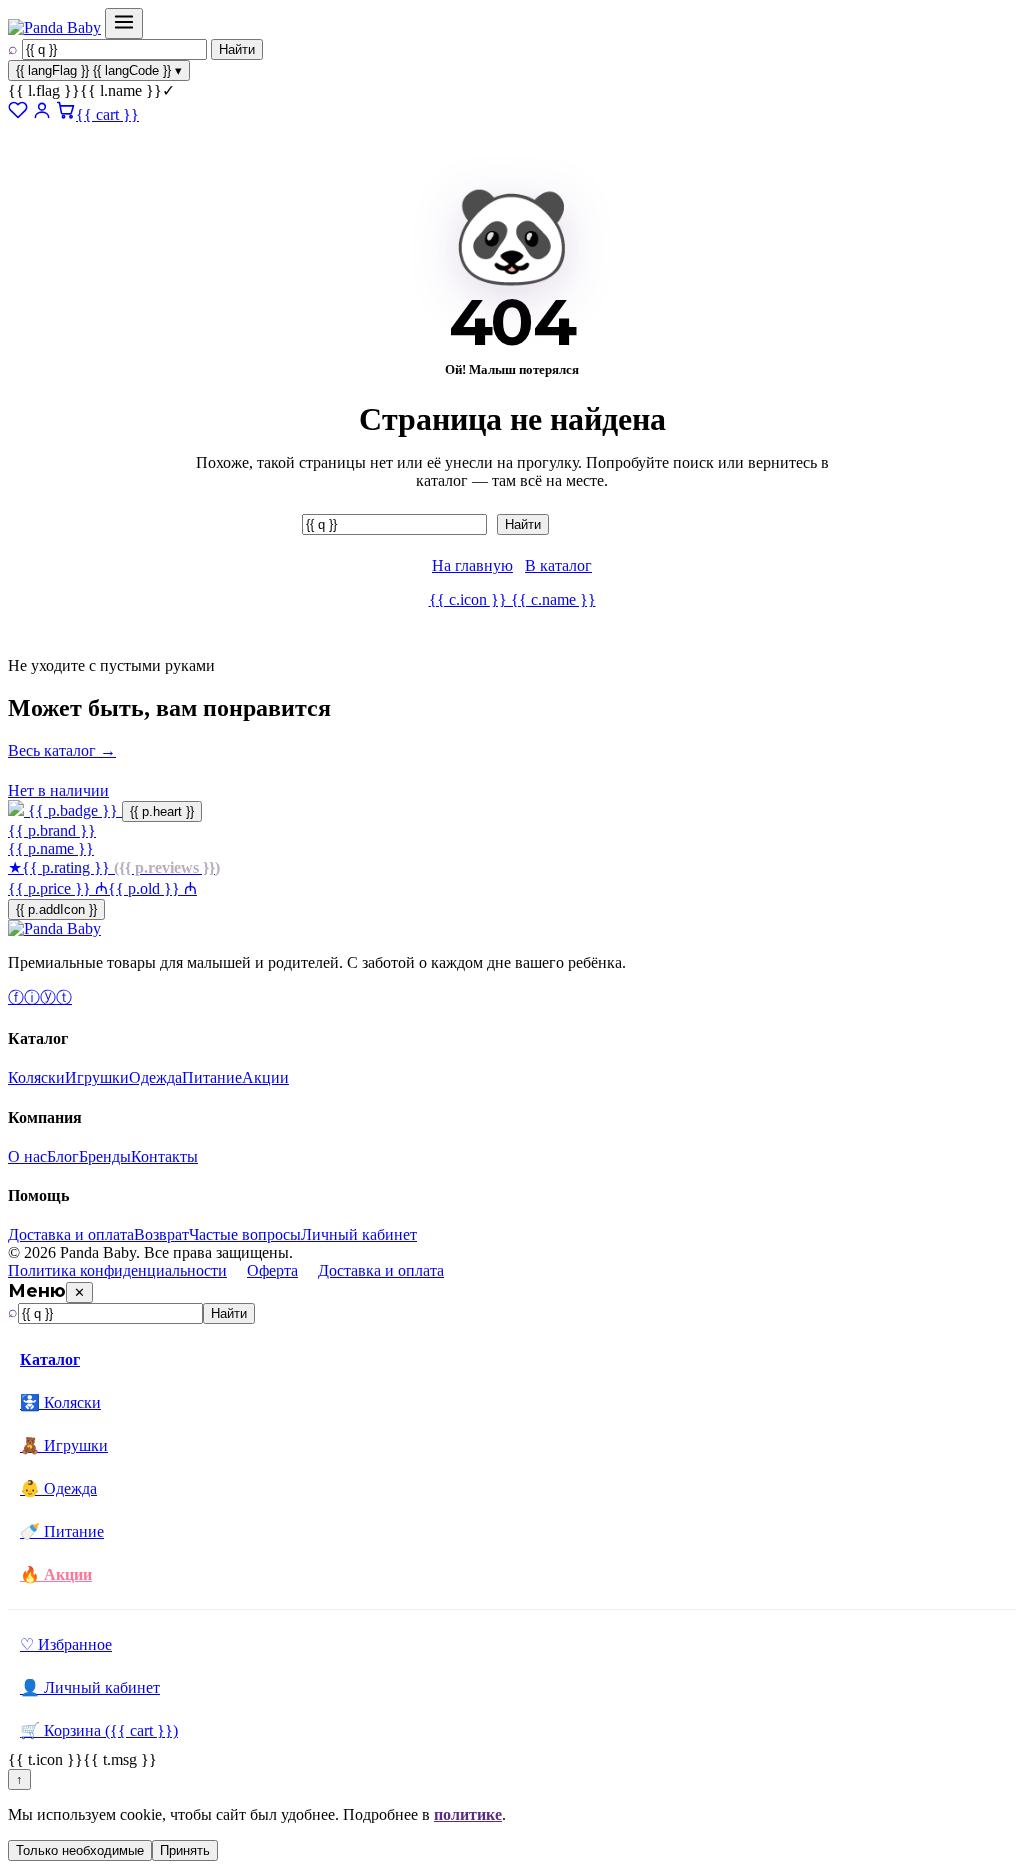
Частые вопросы (245, 1234)
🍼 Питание (62, 1531)
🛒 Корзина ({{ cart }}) (99, 1730)
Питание (212, 1077)
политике (468, 1814)
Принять (185, 1850)
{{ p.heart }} (162, 811)
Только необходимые (80, 1850)
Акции (265, 1077)
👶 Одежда (58, 1488)
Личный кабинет (359, 1234)
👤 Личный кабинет (90, 1687)
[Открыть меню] (124, 23)
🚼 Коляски (60, 1402)
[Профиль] (42, 114)
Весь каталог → (62, 750)
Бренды (105, 1156)
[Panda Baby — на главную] (54, 27)
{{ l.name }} (91, 90)
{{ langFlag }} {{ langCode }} (99, 70)
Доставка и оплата (71, 1234)
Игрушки (97, 1077)
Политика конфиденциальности (117, 1270)
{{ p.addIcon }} (56, 909)
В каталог (558, 565)
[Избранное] (18, 114)
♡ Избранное (66, 1644)
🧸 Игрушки (64, 1445)
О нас (27, 1156)
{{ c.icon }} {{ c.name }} (512, 599)
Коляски (36, 1077)
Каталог (50, 1359)
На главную (472, 565)
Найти (237, 49)
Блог (63, 1156)
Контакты (164, 1156)
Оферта (272, 1270)
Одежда (155, 1077)
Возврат (161, 1234)
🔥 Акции (56, 1574)
